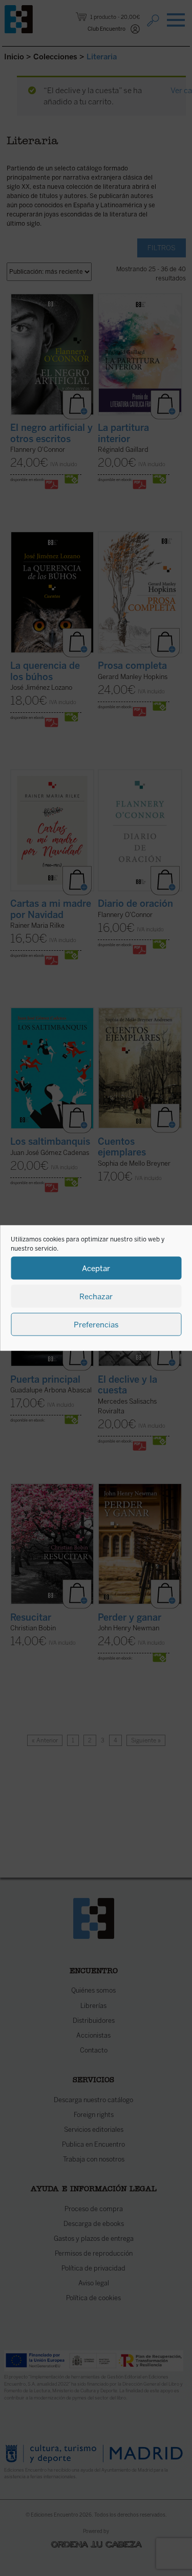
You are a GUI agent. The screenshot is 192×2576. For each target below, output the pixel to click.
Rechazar (96, 1296)
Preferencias (96, 1324)
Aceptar (96, 1268)
